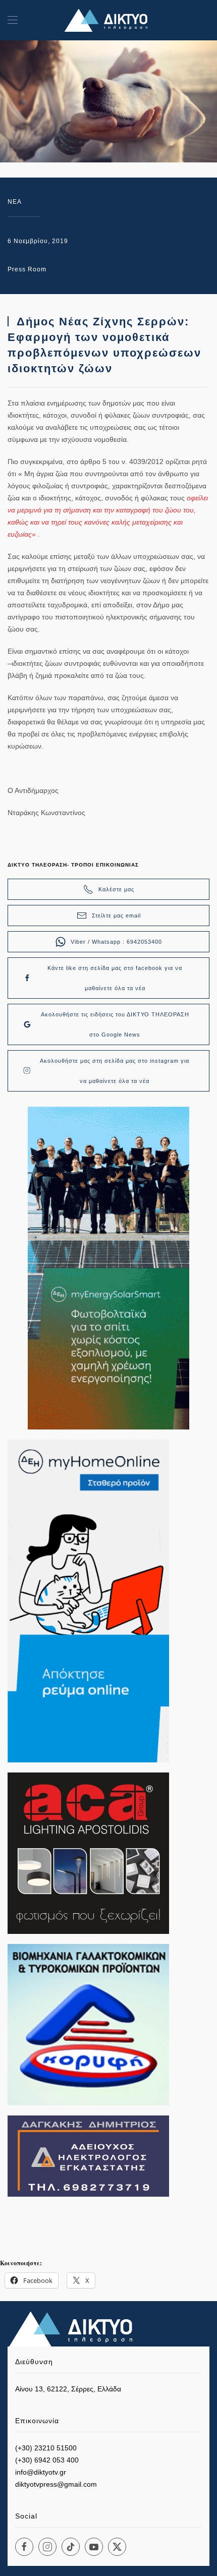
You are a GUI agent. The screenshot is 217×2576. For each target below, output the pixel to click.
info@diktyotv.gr (41, 2472)
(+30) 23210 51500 (46, 2448)
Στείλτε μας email (116, 915)
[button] (13, 20)
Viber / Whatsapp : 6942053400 (116, 942)
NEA (15, 202)
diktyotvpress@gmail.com (56, 2484)
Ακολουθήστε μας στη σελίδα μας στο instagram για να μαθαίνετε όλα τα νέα (115, 1071)
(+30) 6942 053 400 (47, 2460)
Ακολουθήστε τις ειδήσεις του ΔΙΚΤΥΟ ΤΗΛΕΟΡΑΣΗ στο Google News (115, 1024)
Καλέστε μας (116, 889)
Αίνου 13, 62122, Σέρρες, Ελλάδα (68, 2389)
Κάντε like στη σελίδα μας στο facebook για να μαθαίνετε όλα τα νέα (115, 978)
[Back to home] (108, 20)
